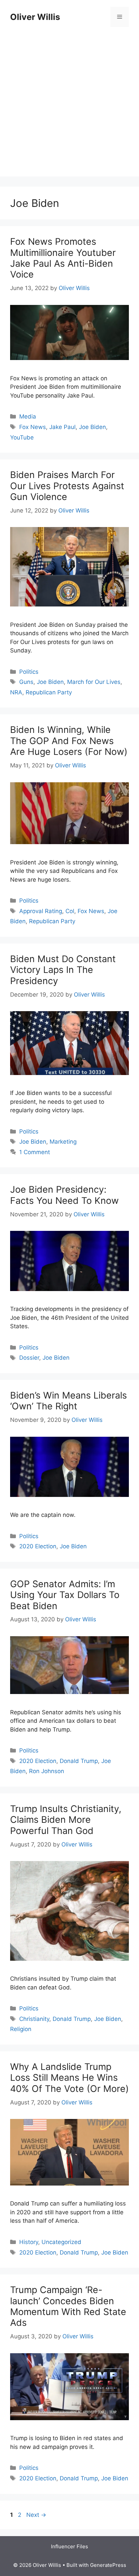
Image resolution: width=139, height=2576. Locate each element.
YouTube (22, 437)
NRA (16, 692)
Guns (26, 682)
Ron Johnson (47, 1771)
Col (70, 911)
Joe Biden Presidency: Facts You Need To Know (64, 1195)
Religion (21, 2029)
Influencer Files (69, 2546)
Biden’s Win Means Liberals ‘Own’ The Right (68, 1401)
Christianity (34, 2019)
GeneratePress (108, 2565)
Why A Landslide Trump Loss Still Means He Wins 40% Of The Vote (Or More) (69, 2078)
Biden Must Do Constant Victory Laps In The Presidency (63, 970)
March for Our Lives (94, 682)
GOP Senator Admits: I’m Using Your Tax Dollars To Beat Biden (65, 1595)
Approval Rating (41, 911)
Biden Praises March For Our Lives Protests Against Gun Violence (67, 486)
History (29, 2242)
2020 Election (38, 1546)
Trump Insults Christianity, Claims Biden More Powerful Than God (66, 1820)
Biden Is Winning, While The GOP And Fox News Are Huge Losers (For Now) (69, 741)
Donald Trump (79, 1761)
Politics (29, 672)
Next (36, 2515)
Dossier (29, 1358)
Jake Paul (62, 427)
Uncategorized (61, 2242)
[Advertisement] (69, 107)
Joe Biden (92, 427)
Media (28, 416)
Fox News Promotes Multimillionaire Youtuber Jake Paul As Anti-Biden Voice (63, 258)
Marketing (63, 1142)
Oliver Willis (35, 17)
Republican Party (49, 692)
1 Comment (35, 1152)
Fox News (33, 427)
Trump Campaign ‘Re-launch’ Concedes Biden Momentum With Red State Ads (68, 2306)
